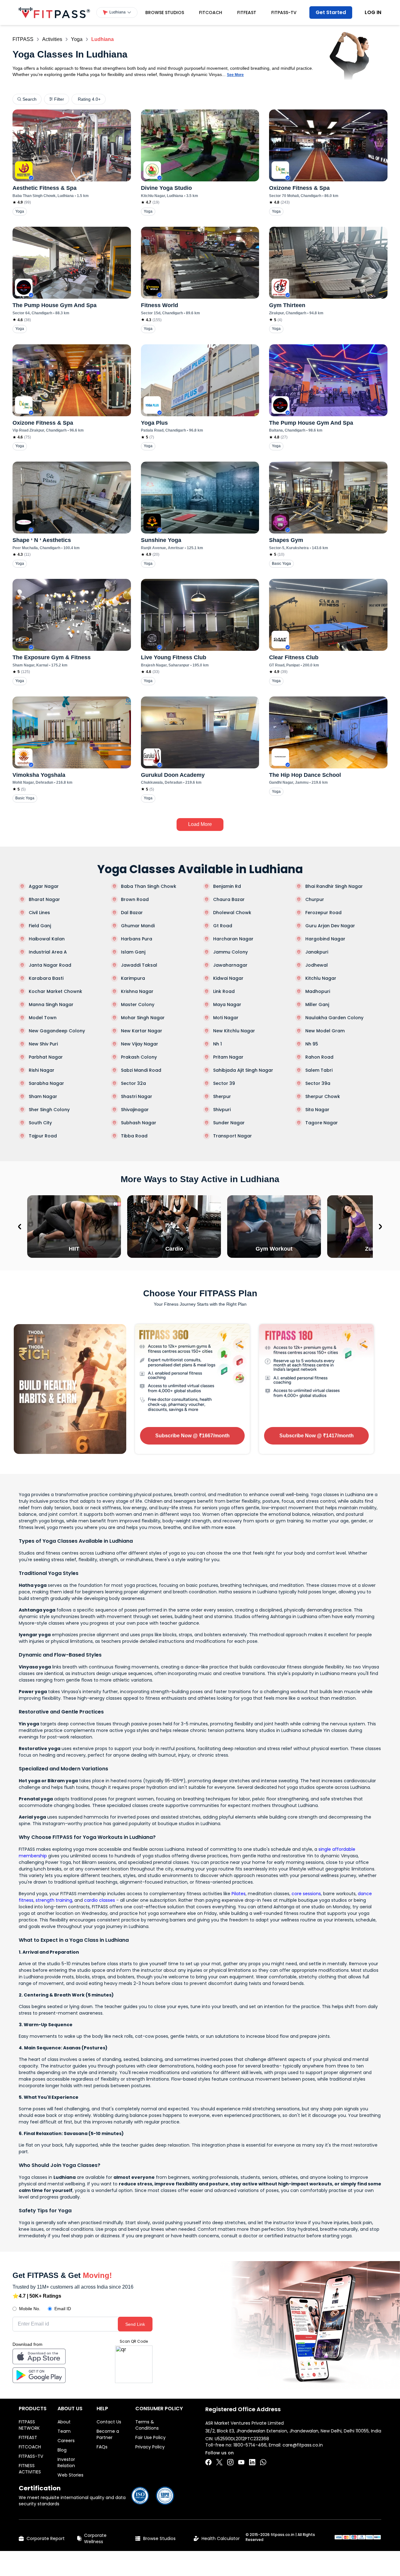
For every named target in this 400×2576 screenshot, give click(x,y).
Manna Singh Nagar (51, 1005)
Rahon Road (319, 1057)
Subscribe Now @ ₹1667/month (192, 1436)
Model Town (43, 1018)
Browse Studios (165, 13)
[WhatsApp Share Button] (263, 2462)
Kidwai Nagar (228, 978)
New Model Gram (325, 1031)
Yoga (77, 39)
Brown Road (135, 899)
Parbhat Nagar (46, 1057)
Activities (52, 39)
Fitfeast (247, 13)
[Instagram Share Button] (230, 2462)
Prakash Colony (139, 1057)
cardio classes (100, 1900)
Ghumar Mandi (138, 926)
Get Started (331, 12)
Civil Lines (39, 913)
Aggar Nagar (44, 886)
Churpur (315, 899)
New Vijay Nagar (140, 1044)
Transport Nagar (232, 1136)
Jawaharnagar (230, 965)
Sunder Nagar (229, 1123)
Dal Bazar (132, 913)
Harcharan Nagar (233, 939)
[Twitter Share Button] (219, 2462)
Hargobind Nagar (325, 939)
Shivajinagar (135, 1110)
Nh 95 (312, 1044)
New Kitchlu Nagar (234, 1031)
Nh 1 (217, 1044)
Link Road (224, 991)
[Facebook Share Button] (208, 2462)
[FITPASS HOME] (54, 13)
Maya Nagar (227, 1005)
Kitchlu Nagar (321, 978)
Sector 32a (133, 1083)
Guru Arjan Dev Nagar (330, 926)
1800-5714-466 (250, 2445)
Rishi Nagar (42, 1070)
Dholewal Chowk (232, 913)
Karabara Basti (46, 978)
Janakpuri (317, 952)
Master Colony (138, 1005)
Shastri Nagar (137, 1096)
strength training (54, 1900)
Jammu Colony (230, 952)
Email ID (63, 2309)
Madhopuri (318, 991)
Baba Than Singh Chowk (149, 886)
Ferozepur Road (323, 913)
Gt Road (223, 926)
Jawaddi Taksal (139, 965)
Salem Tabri (319, 1070)
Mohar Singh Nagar (143, 1018)
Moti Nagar (226, 1018)
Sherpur (222, 1096)
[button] (117, 13)
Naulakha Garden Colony (334, 1018)
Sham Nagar (43, 1096)
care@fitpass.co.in (303, 2445)
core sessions (306, 1894)
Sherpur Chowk (323, 1096)
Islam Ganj (133, 952)
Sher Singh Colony (49, 1110)
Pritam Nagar (228, 1057)
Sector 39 (224, 1083)
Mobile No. (30, 2309)
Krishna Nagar (137, 991)
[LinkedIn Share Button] (252, 2462)
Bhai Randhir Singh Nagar (334, 886)
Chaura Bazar (229, 899)
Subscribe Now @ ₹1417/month (317, 1436)
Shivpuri (222, 1110)
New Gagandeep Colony (57, 1031)
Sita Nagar (317, 1110)
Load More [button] (200, 824)
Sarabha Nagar (46, 1083)
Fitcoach (211, 13)
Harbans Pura (137, 939)
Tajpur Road (43, 1136)
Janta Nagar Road (50, 965)
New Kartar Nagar (142, 1031)
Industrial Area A (48, 952)
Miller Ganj (317, 1005)
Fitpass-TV (284, 13)
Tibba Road (134, 1136)
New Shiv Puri (43, 1044)
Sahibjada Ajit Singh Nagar (243, 1070)
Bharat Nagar (44, 899)
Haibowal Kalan (47, 939)
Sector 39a (318, 1083)
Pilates (239, 1894)
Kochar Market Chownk (55, 991)
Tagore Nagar (322, 1123)
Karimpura (133, 978)
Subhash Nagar (139, 1123)
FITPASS (23, 39)
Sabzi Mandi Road (141, 1070)
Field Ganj (40, 926)
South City (40, 1123)
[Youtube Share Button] (241, 2462)
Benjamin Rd (227, 886)
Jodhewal (317, 965)
